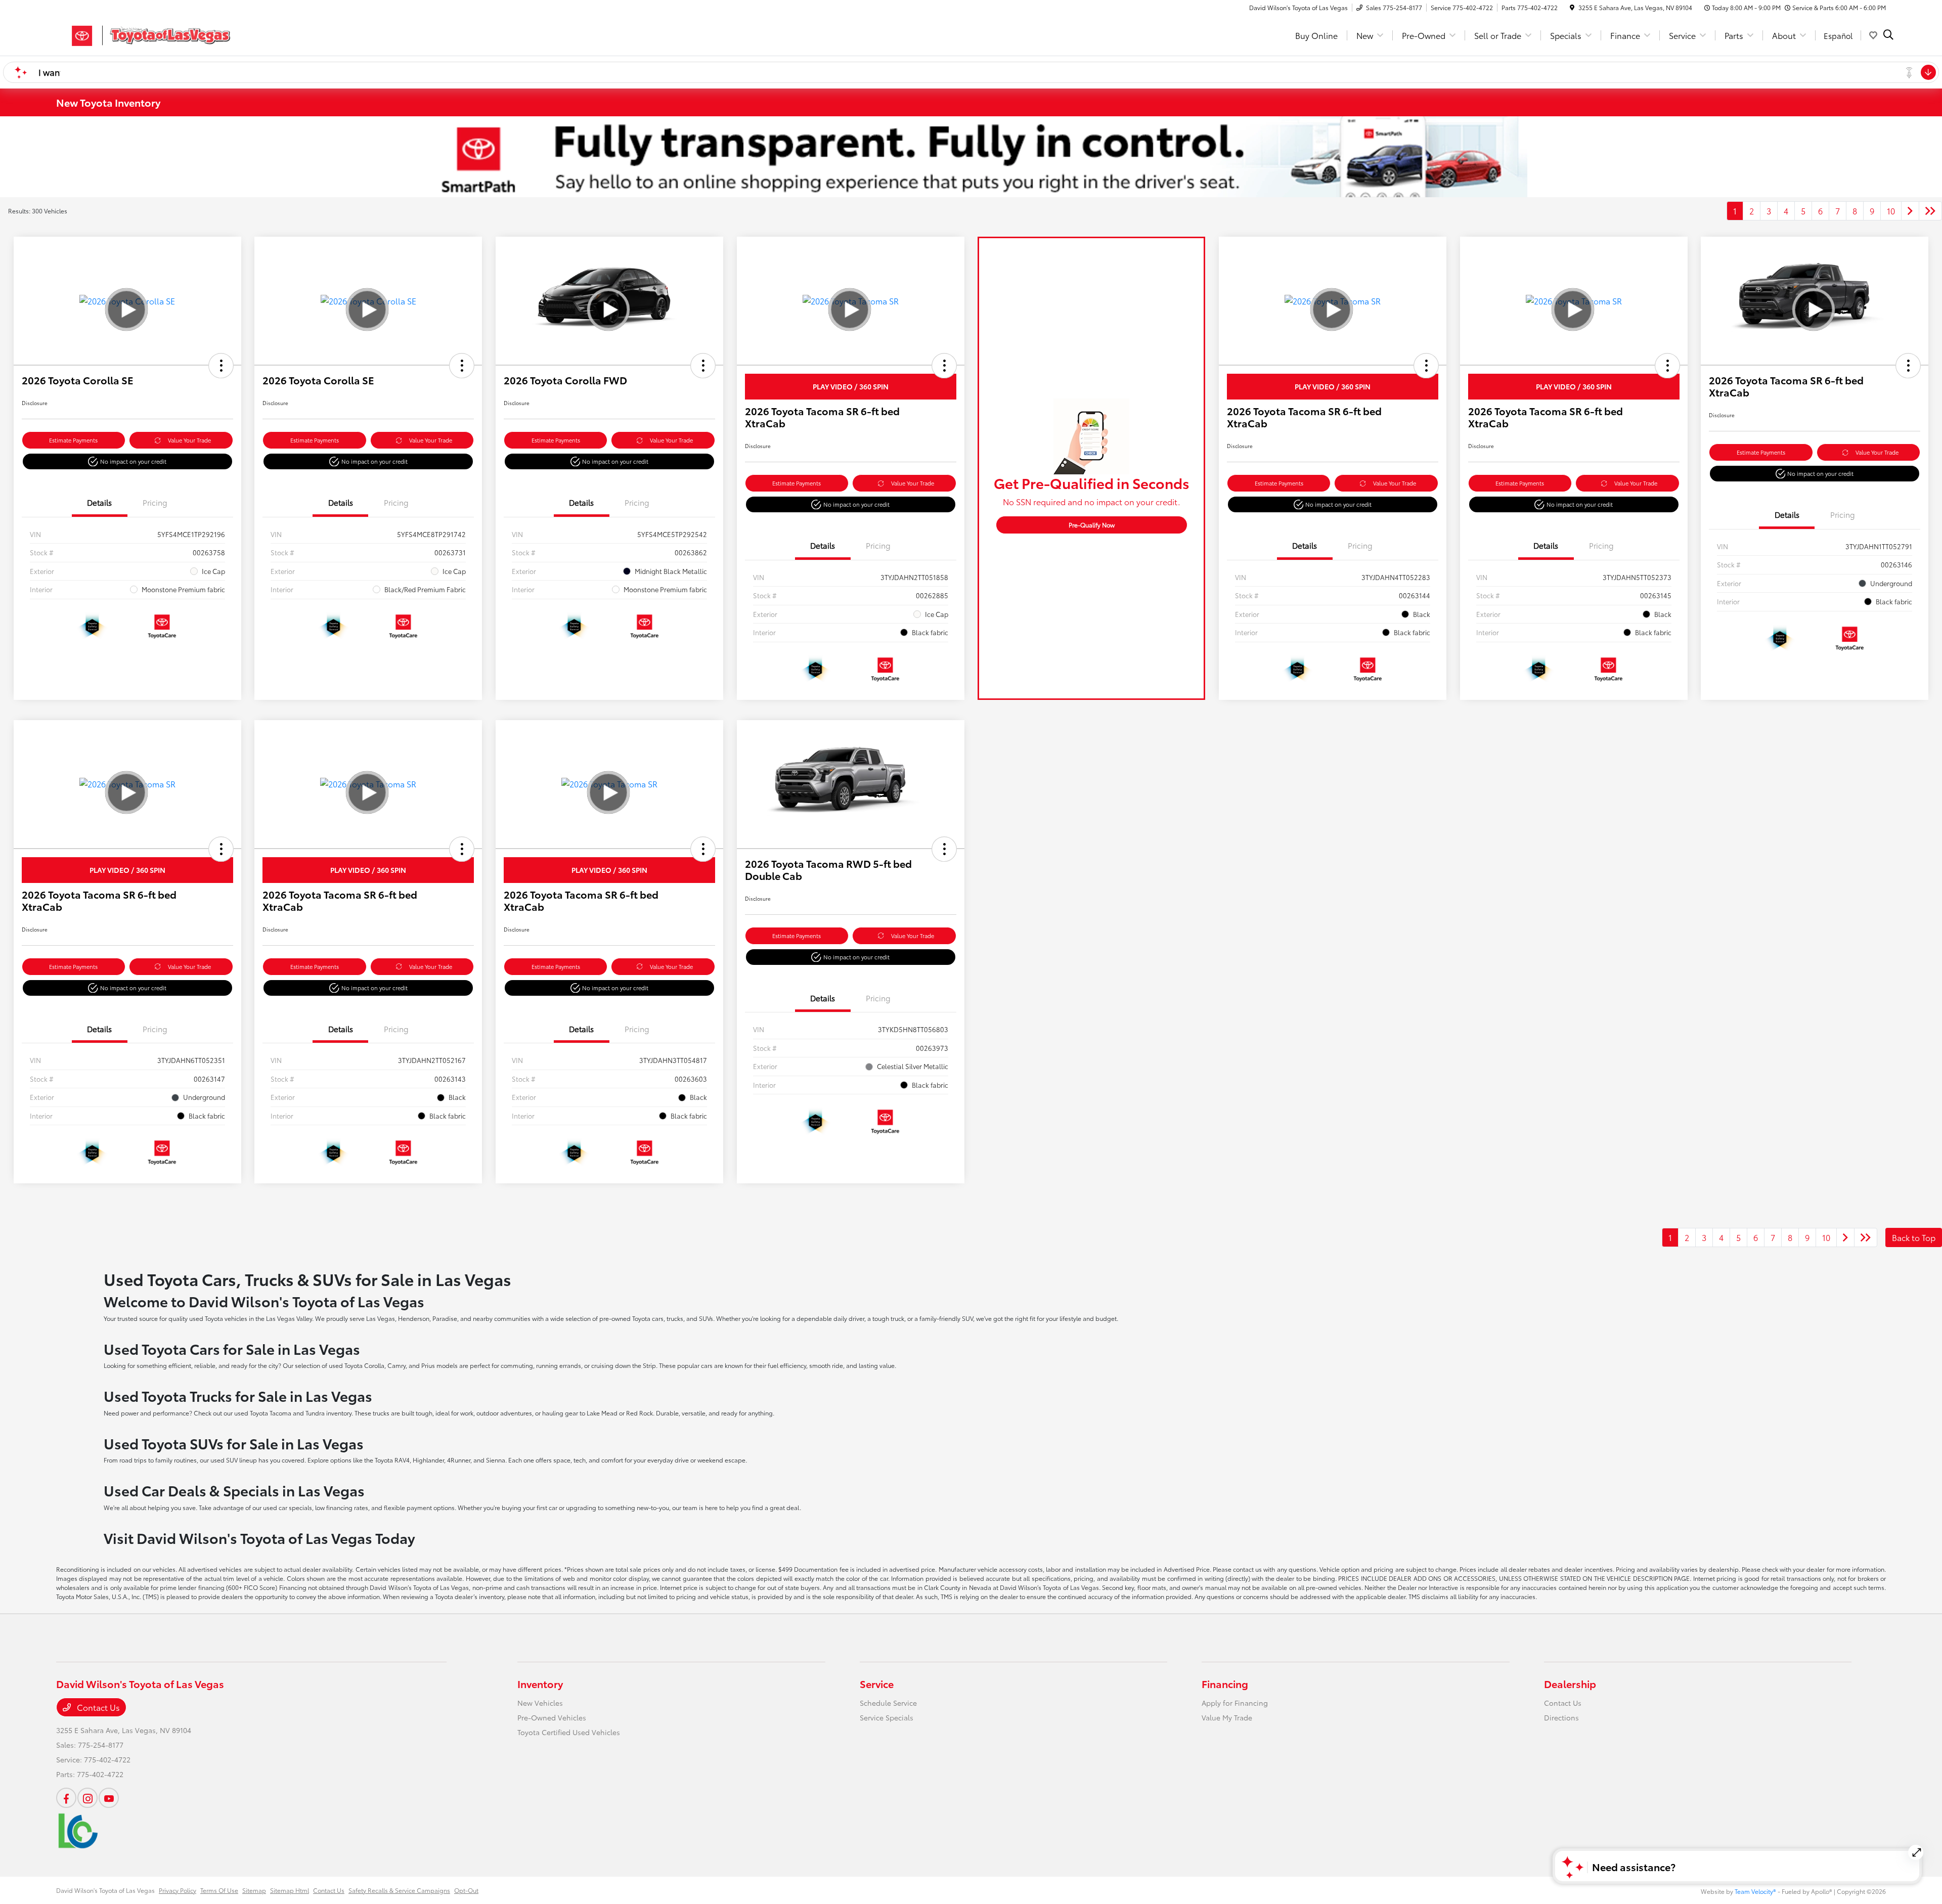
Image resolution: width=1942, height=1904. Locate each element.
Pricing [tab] (155, 502)
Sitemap (254, 1890)
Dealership (1570, 1684)
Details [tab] (99, 502)
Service (877, 1684)
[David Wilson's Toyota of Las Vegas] (143, 34)
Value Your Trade (189, 440)
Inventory (540, 1684)
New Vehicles (540, 1703)
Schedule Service (888, 1703)
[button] (221, 366)
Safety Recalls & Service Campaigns (399, 1890)
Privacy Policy (178, 1890)
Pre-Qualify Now (1092, 525)
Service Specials (887, 1717)
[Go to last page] (1930, 211)
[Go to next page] (1910, 211)
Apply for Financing (1235, 1703)
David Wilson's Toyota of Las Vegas (105, 1890)
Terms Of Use (219, 1890)
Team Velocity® (1755, 1891)
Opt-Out (466, 1890)
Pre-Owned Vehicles (552, 1717)
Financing (1225, 1684)
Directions (1561, 1717)
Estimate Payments (73, 440)
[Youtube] (109, 1798)
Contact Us (97, 1707)
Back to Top (1914, 1237)
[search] (1888, 35)
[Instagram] (87, 1798)
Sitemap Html (290, 1890)
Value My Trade (1227, 1717)
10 (1891, 211)
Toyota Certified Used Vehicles (569, 1732)
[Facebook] (66, 1798)
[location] (1572, 7)
